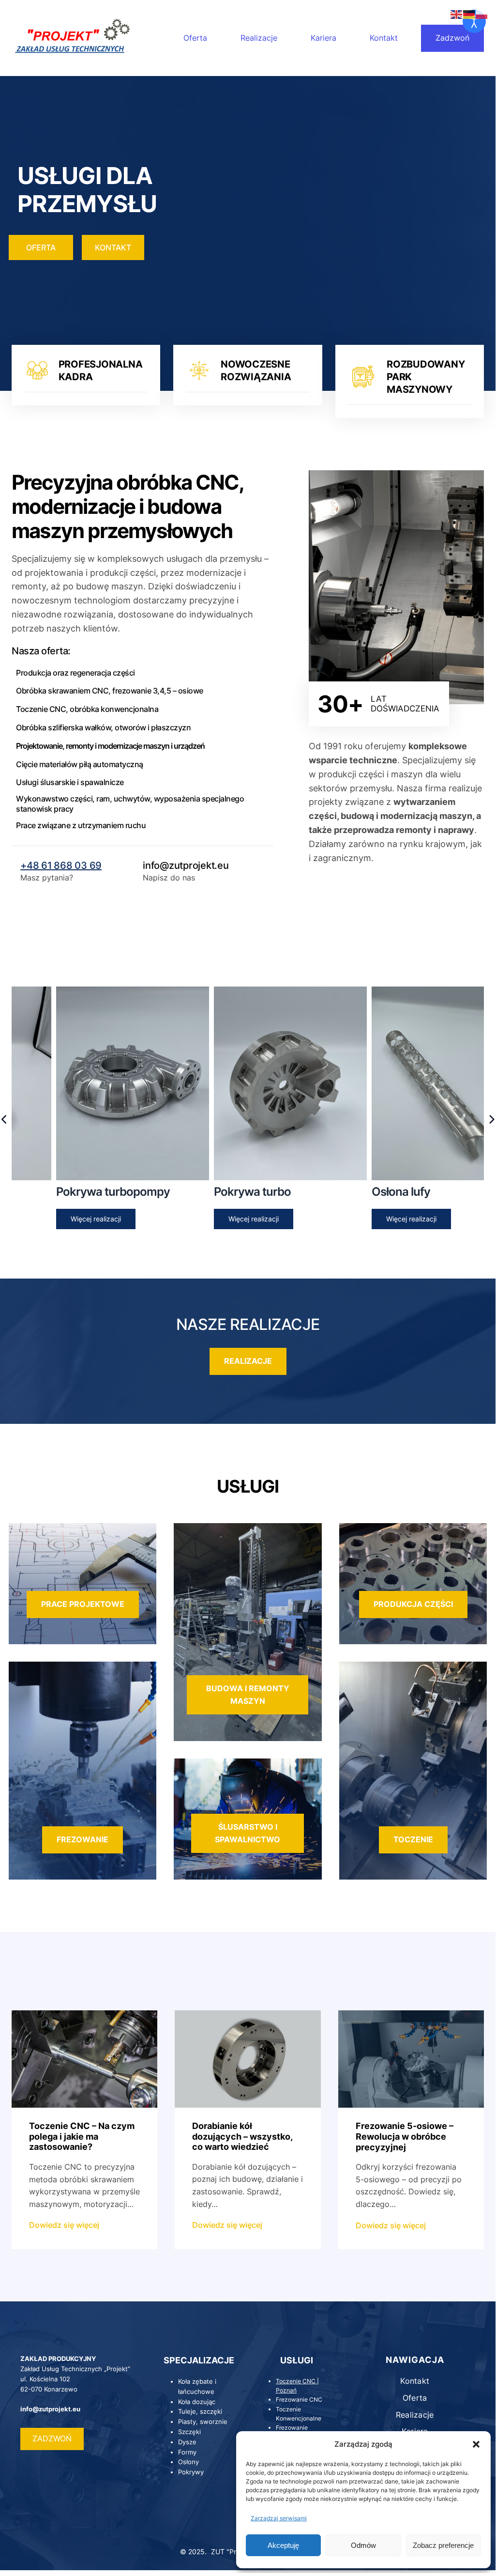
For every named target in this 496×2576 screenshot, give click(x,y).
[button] (476, 2444)
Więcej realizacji (54, 1219)
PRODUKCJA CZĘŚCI (413, 1604)
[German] (469, 14)
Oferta (195, 38)
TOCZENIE (413, 1839)
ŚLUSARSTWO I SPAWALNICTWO (248, 1833)
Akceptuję (283, 2545)
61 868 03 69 (71, 865)
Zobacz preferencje (443, 2545)
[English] (457, 14)
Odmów (363, 2545)
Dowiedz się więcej (64, 2226)
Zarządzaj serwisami (279, 2518)
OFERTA (41, 247)
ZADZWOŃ (52, 2438)
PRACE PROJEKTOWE (83, 1604)
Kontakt (384, 38)
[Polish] (482, 14)
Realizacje (259, 38)
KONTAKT (113, 247)
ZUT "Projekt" (233, 2552)
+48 (31, 865)
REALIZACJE (248, 1361)
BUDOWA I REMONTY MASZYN (248, 1695)
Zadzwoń (452, 38)
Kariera (323, 38)
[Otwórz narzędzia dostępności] (474, 21)
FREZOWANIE (83, 1839)
